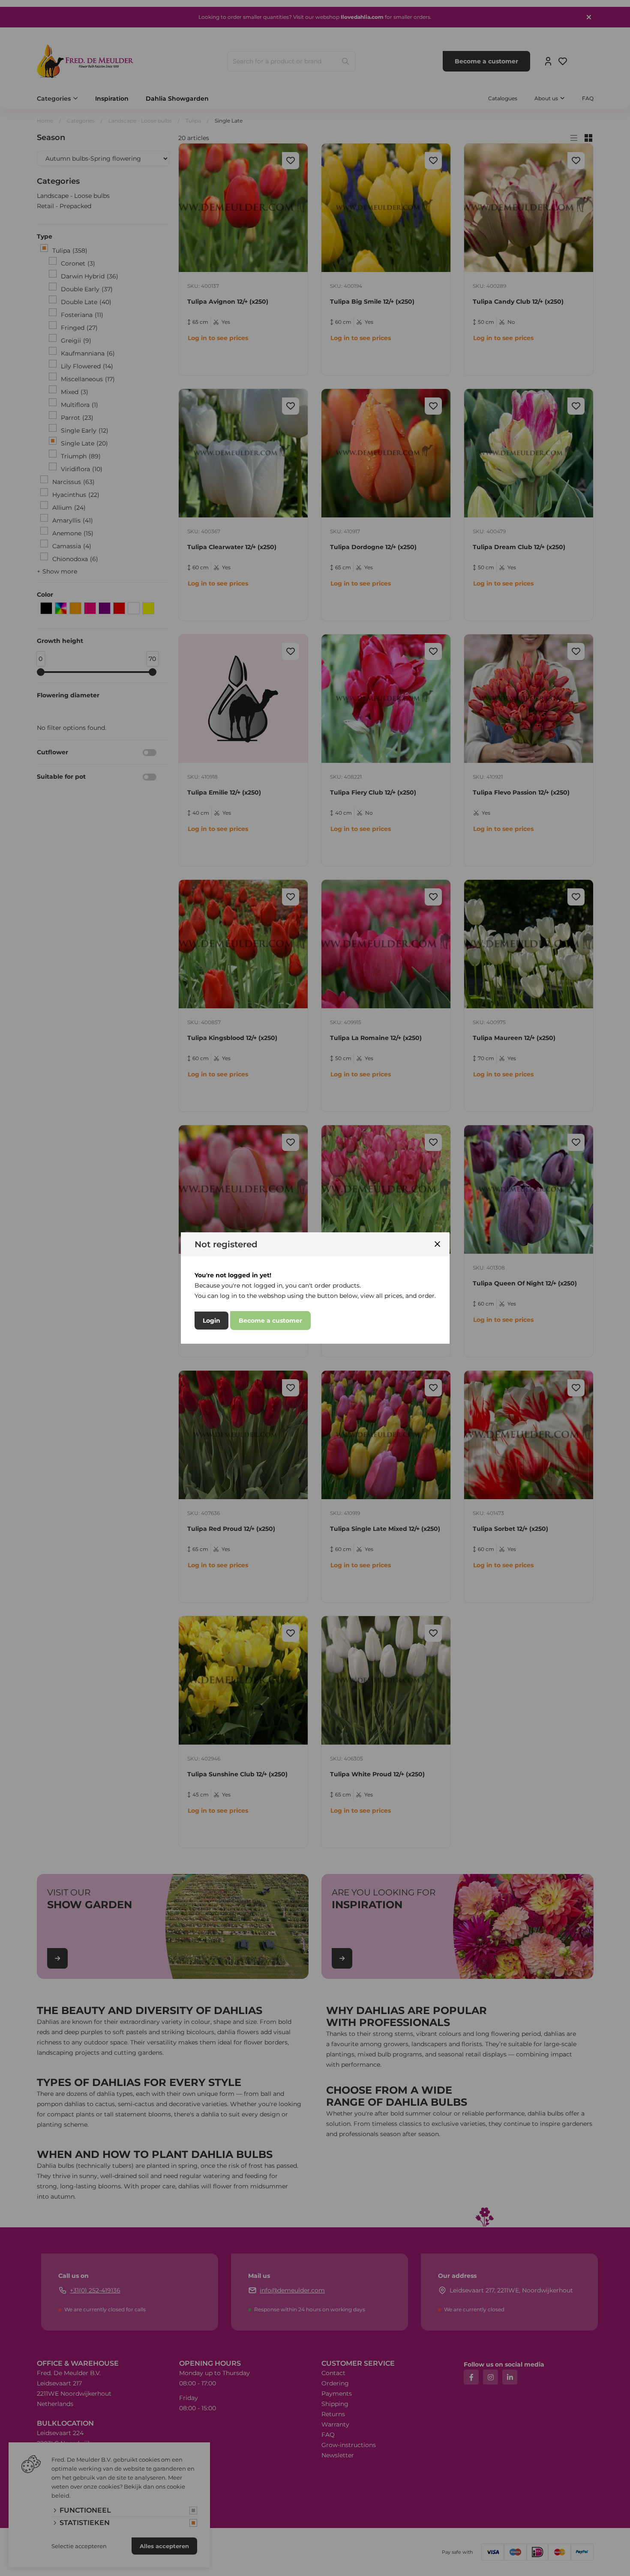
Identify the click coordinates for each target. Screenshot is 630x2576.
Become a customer (270, 1321)
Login (211, 1321)
